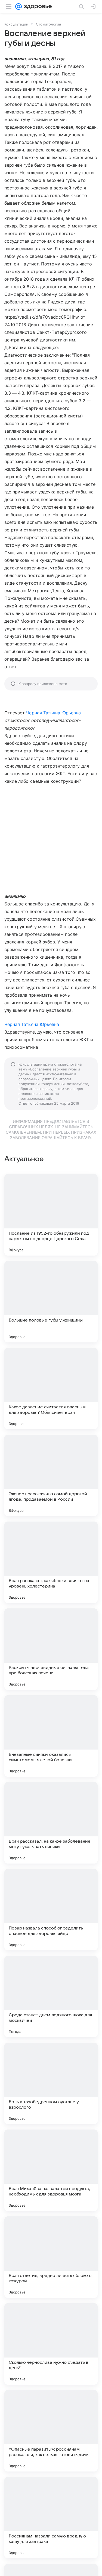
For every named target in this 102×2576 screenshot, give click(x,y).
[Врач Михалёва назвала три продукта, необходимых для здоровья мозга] (51, 2170)
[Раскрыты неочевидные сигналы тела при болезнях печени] (51, 1649)
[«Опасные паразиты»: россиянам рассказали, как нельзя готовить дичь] (51, 2431)
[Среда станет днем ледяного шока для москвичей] (51, 1997)
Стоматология (48, 24)
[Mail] (18, 7)
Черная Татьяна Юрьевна (53, 713)
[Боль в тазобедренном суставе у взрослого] (51, 2083)
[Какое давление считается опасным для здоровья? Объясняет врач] (51, 1389)
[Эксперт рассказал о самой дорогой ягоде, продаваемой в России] (51, 1475)
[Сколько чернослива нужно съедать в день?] (51, 2344)
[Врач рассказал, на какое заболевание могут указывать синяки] (51, 1823)
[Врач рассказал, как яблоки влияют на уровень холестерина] (51, 1562)
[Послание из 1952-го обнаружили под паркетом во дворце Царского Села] (51, 1215)
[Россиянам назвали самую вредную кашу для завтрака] (51, 2518)
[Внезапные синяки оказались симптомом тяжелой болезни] (51, 1736)
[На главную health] (37, 7)
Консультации (16, 24)
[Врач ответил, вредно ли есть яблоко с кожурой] (51, 2257)
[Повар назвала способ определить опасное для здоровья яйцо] (51, 1910)
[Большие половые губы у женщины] (51, 1302)
